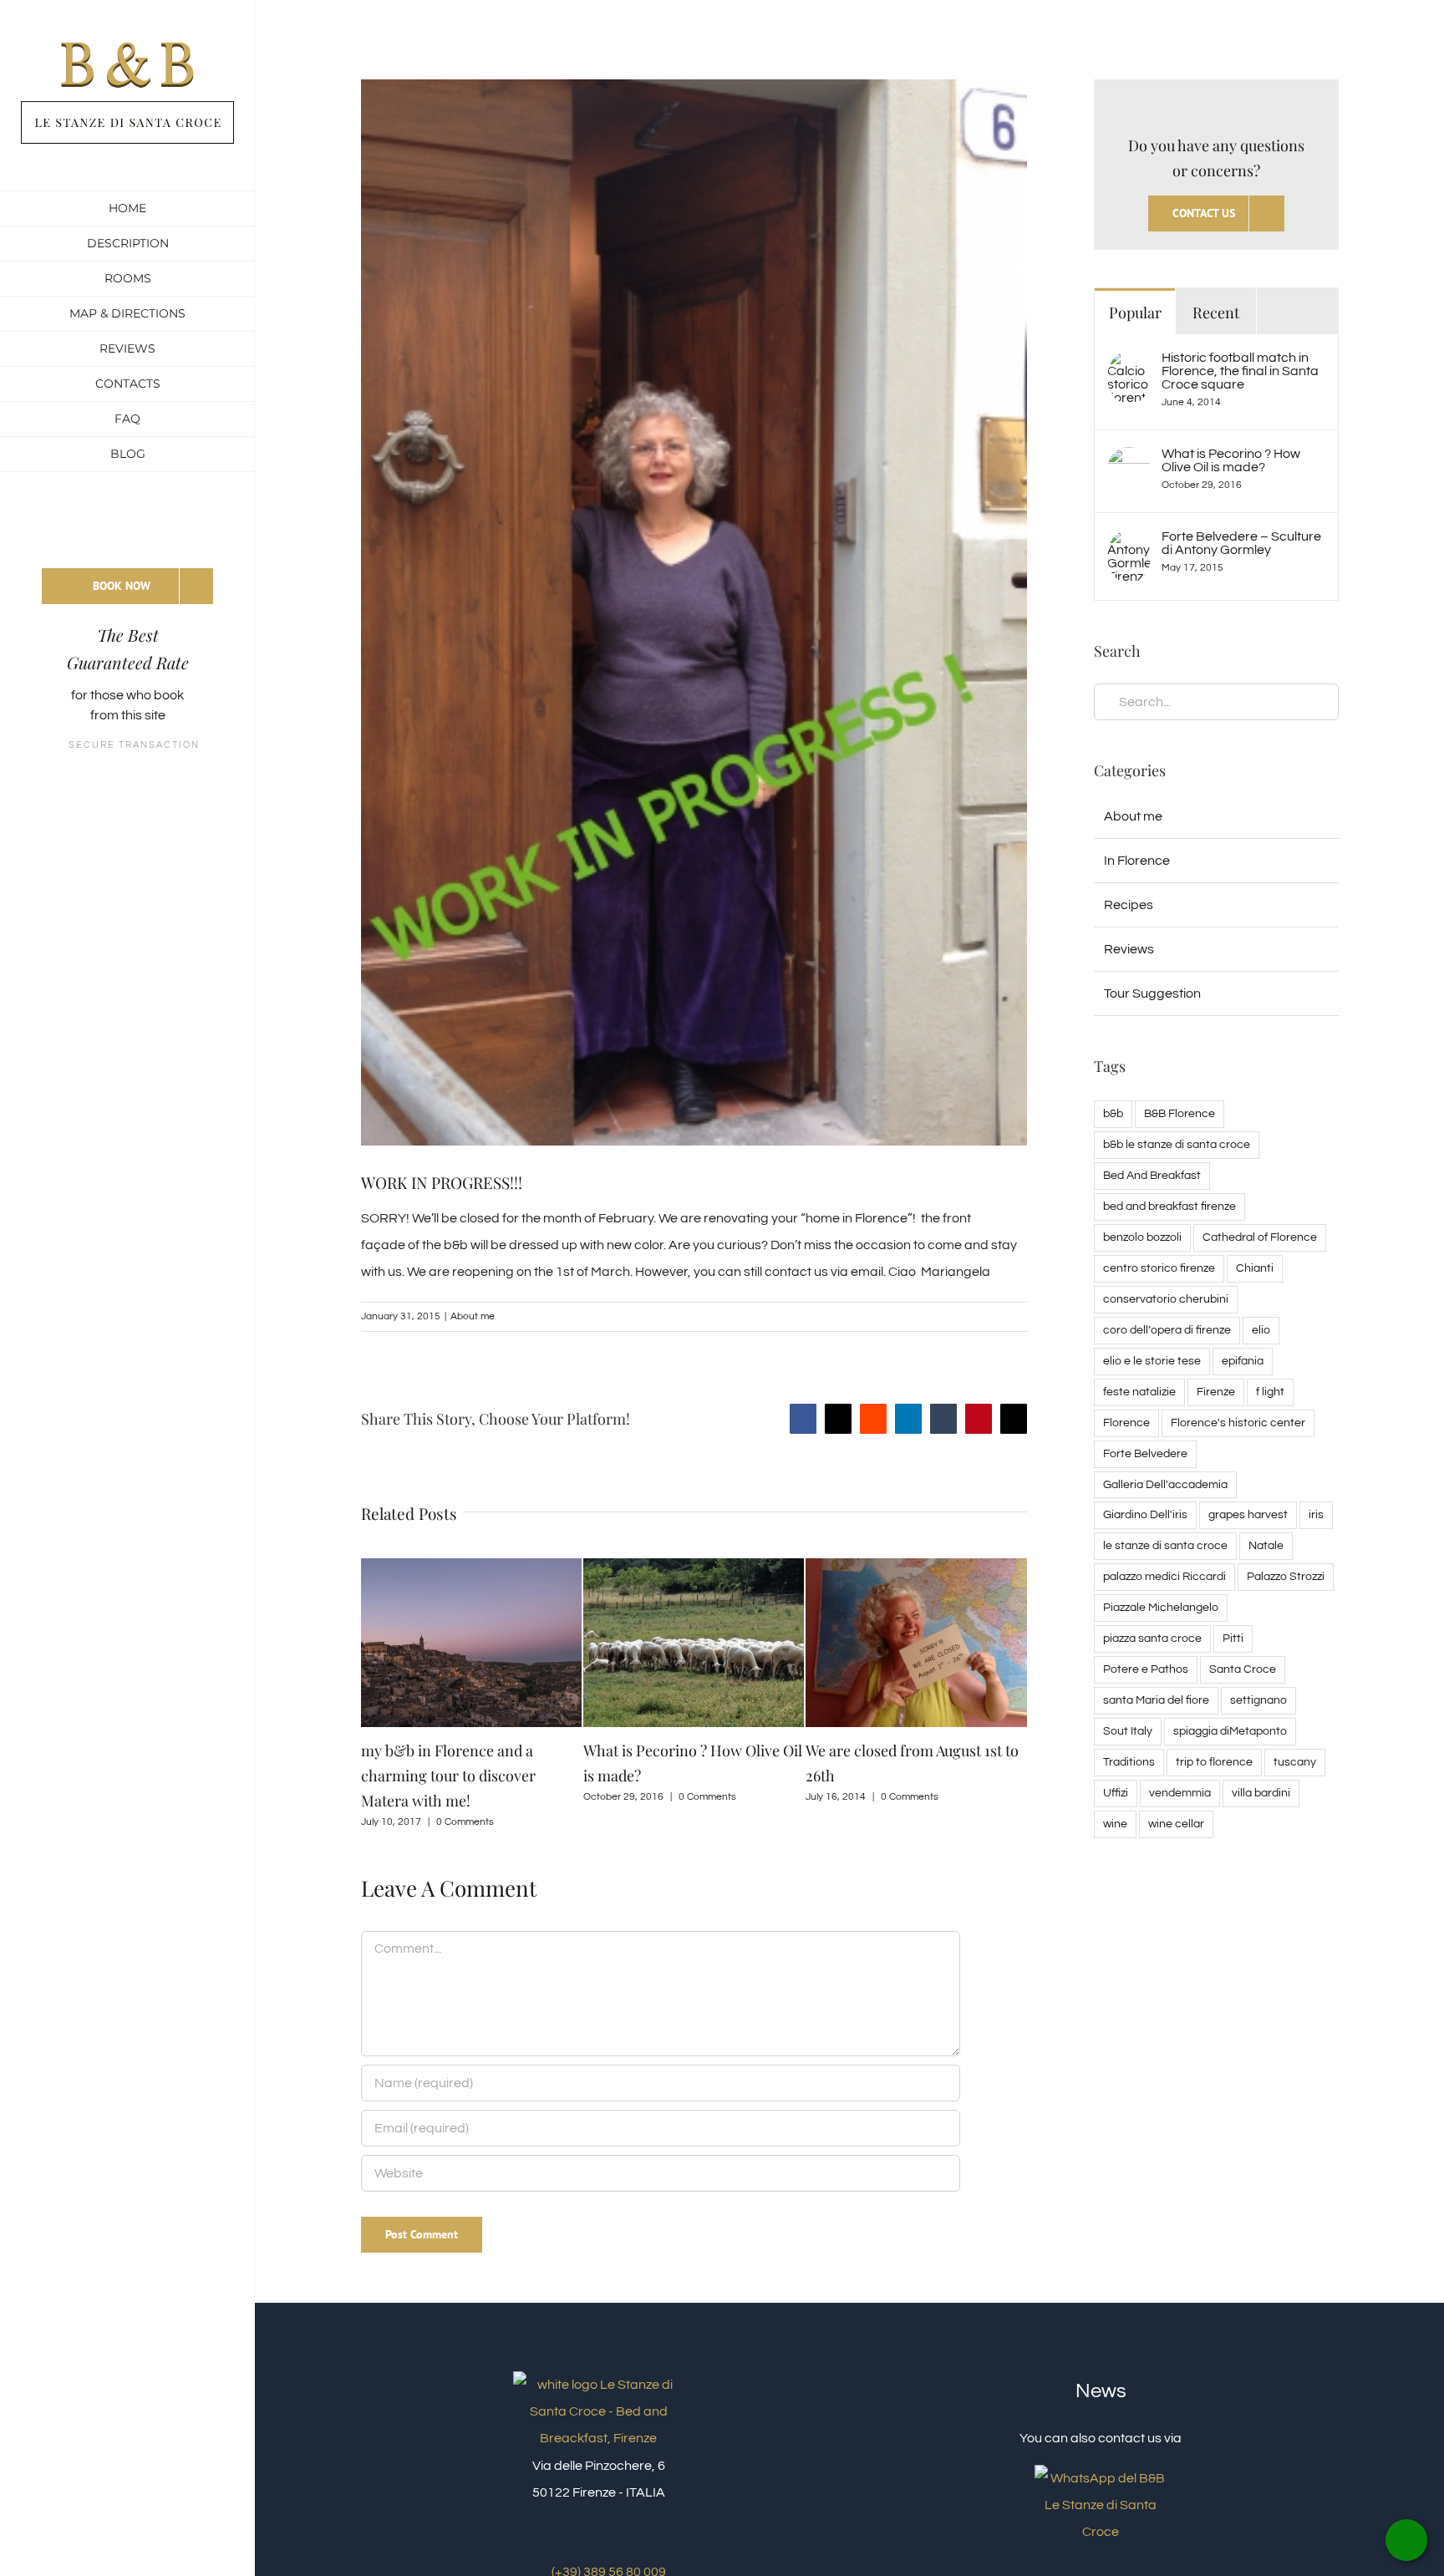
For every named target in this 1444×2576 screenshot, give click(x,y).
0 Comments (465, 1822)
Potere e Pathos (1146, 1669)
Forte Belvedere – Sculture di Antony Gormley (1241, 543)
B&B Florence (1180, 1113)
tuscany (1295, 1762)
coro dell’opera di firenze (1167, 1330)
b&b (1113, 1113)
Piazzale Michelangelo (1161, 1607)
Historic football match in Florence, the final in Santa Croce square (1240, 371)
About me (473, 1316)
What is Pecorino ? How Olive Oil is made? (1231, 460)
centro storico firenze (1159, 1268)
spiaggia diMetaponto (1230, 1731)
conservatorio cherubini (1166, 1299)
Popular (1135, 312)
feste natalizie (1139, 1392)
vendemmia (1180, 1793)
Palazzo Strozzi (1286, 1576)
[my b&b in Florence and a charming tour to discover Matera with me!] (471, 1565)
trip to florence (1214, 1762)
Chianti (1255, 1268)
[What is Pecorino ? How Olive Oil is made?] (694, 1565)
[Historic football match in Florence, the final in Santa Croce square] (1129, 364)
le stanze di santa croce (1165, 1545)
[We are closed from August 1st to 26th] (916, 1565)
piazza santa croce (1152, 1638)
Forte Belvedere (1145, 1453)
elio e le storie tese (1152, 1361)
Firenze (1216, 1392)
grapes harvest (1248, 1514)
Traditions (1129, 1762)
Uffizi (1116, 1793)
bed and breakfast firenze (1169, 1206)
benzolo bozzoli (1142, 1237)
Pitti (1233, 1638)
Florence (1126, 1423)
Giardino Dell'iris (1145, 1514)
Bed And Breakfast (1152, 1175)
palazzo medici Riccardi (1164, 1576)
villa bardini (1261, 1793)
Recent (1216, 312)
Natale (1266, 1545)
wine (1115, 1824)
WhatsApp (1406, 2540)
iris (1316, 1514)
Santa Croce (1243, 1669)
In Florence (1137, 861)
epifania (1243, 1361)
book (169, 695)
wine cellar (1176, 1824)
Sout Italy (1128, 1731)
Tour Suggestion (1152, 993)
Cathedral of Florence (1260, 1237)
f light (1270, 1392)
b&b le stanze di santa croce (1177, 1144)
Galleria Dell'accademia (1165, 1484)
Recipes (1129, 905)
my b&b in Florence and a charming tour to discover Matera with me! (448, 1776)
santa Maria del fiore (1156, 1700)
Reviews (1129, 949)
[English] (127, 525)
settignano (1258, 1700)
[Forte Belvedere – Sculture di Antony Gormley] (1129, 543)
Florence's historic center (1238, 1423)
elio (1261, 1330)
